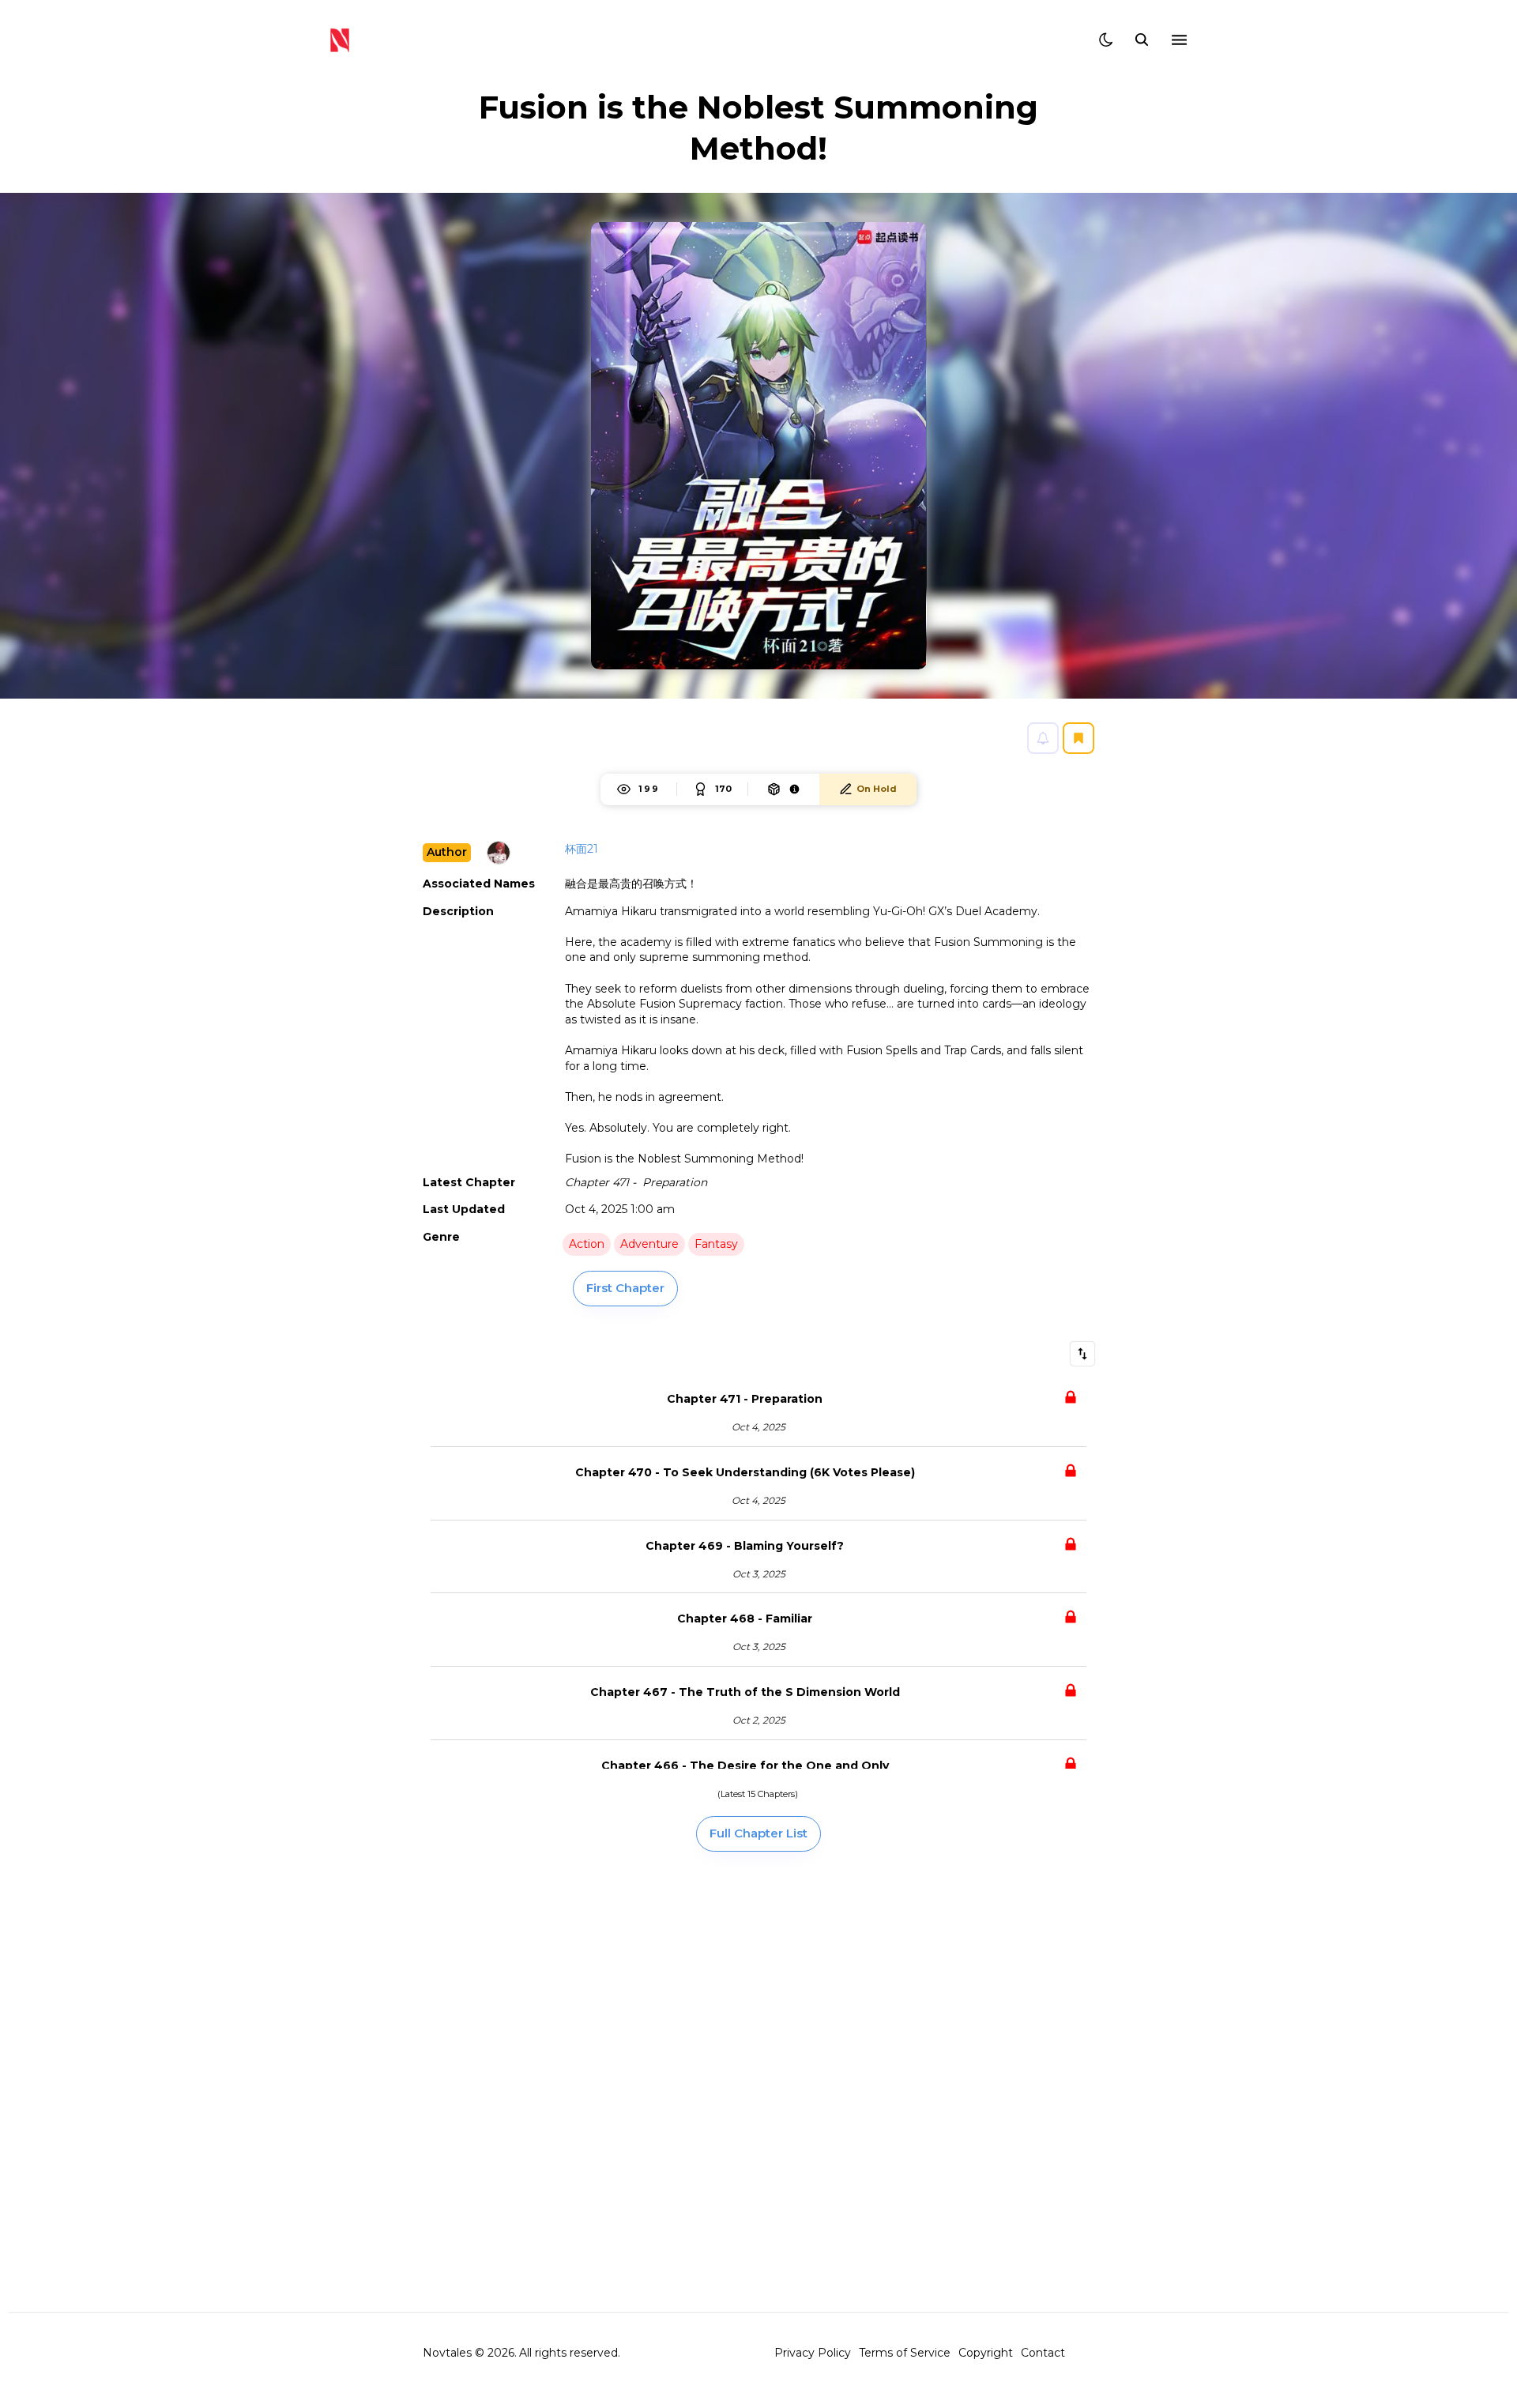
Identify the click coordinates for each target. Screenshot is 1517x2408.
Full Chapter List (758, 1833)
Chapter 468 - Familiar (745, 1619)
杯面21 (582, 849)
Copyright (986, 2353)
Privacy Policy (813, 2353)
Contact (1043, 2353)
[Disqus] (758, 2081)
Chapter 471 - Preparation (745, 1399)
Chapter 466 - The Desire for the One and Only (745, 1765)
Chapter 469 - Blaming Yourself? (745, 1546)
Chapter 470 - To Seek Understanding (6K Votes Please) (745, 1472)
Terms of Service (905, 2353)
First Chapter (625, 1288)
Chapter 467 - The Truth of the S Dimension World (745, 1692)
